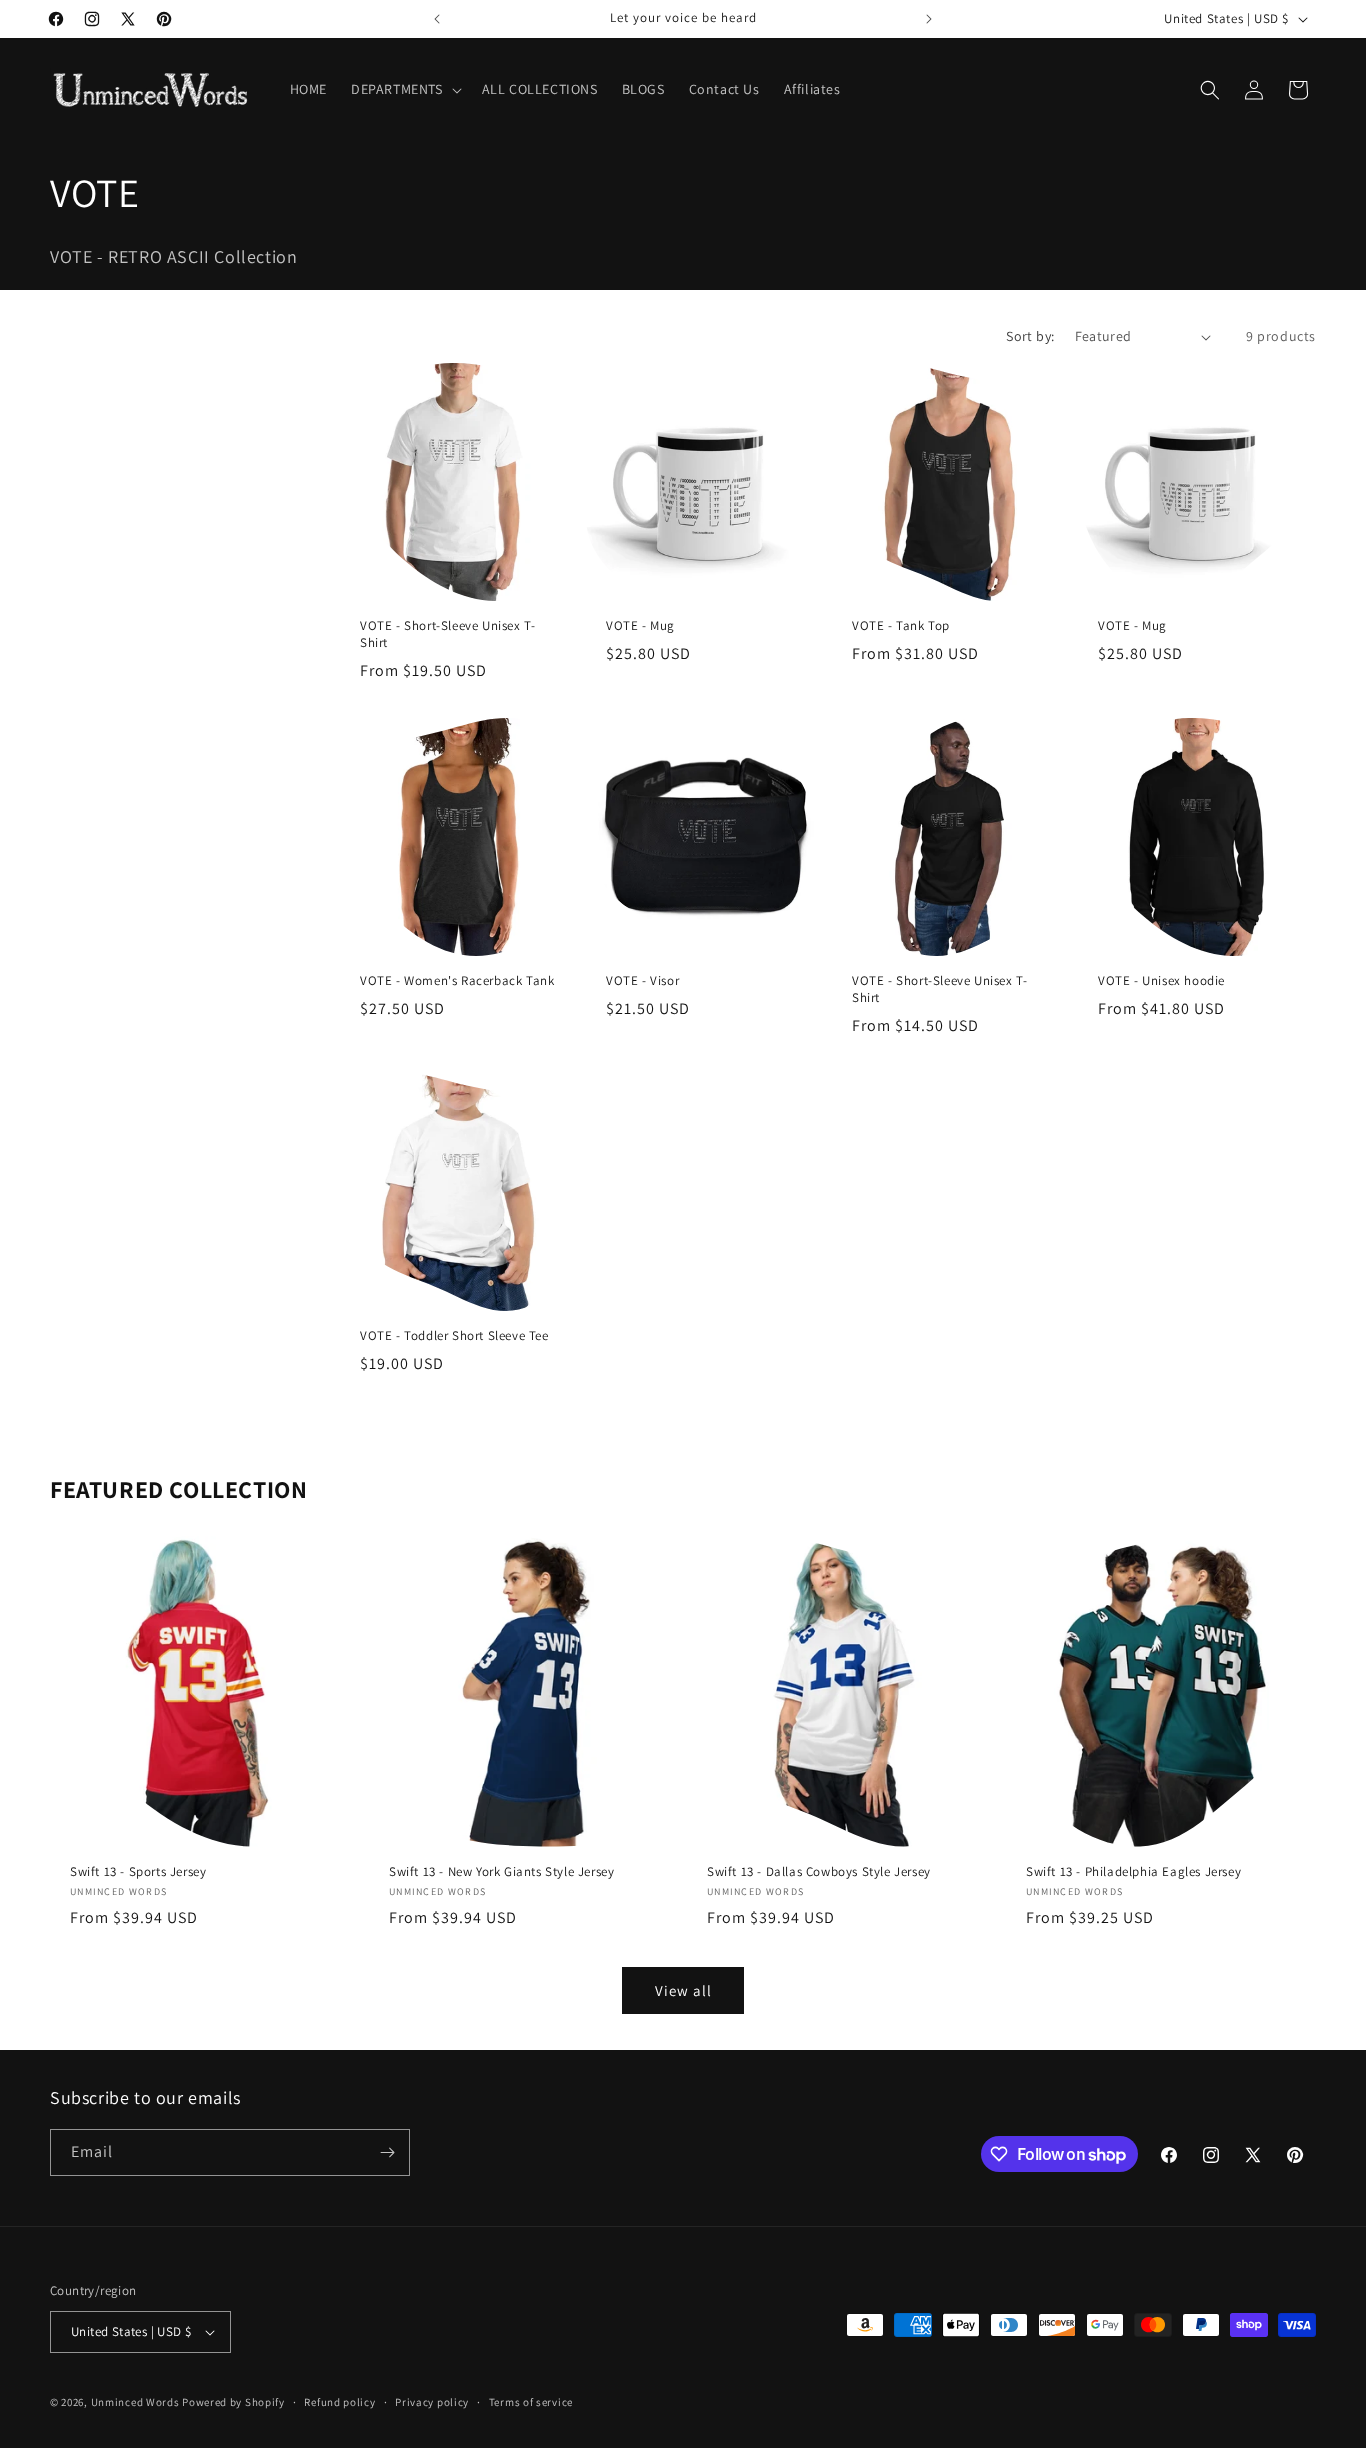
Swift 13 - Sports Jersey (138, 1871)
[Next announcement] (929, 19)
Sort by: (1030, 336)
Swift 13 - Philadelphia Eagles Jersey (1133, 1871)
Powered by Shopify (233, 2402)
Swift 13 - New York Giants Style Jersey (501, 1871)
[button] (404, 89)
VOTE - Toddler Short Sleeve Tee (454, 1336)
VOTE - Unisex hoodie (1161, 981)
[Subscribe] (387, 2152)
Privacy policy (432, 2402)
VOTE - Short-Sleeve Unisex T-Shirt (447, 634)
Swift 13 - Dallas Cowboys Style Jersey (819, 1871)
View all (683, 1990)
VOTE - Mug (640, 626)
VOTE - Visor (642, 981)
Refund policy (339, 2402)
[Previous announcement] (437, 19)
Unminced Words (135, 2402)
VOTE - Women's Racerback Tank (457, 981)
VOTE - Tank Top (901, 626)
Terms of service (531, 2402)
